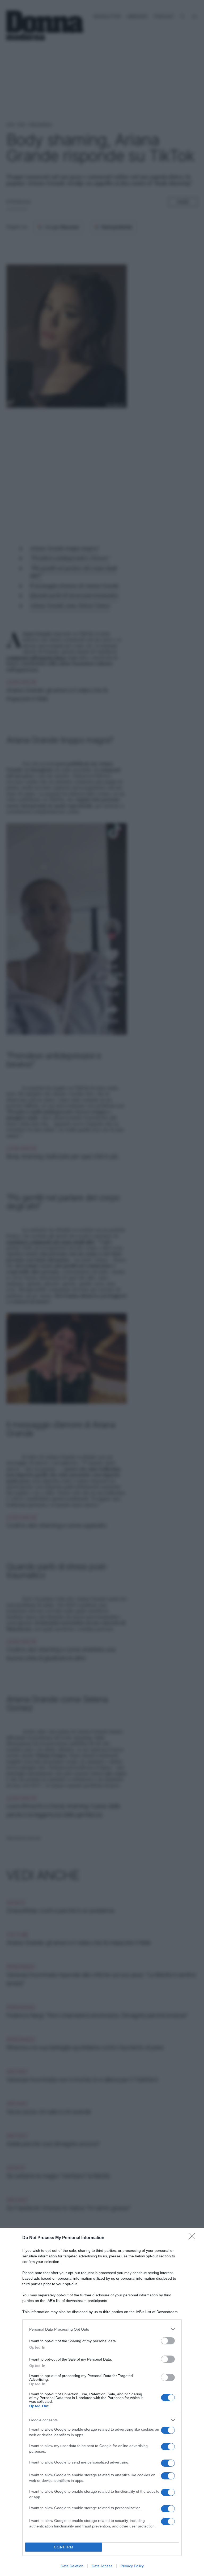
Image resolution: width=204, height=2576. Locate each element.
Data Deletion (72, 2566)
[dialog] (102, 2402)
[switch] (168, 2341)
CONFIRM (64, 2547)
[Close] (194, 2238)
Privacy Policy (132, 2566)
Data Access (102, 2566)
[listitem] (102, 2329)
